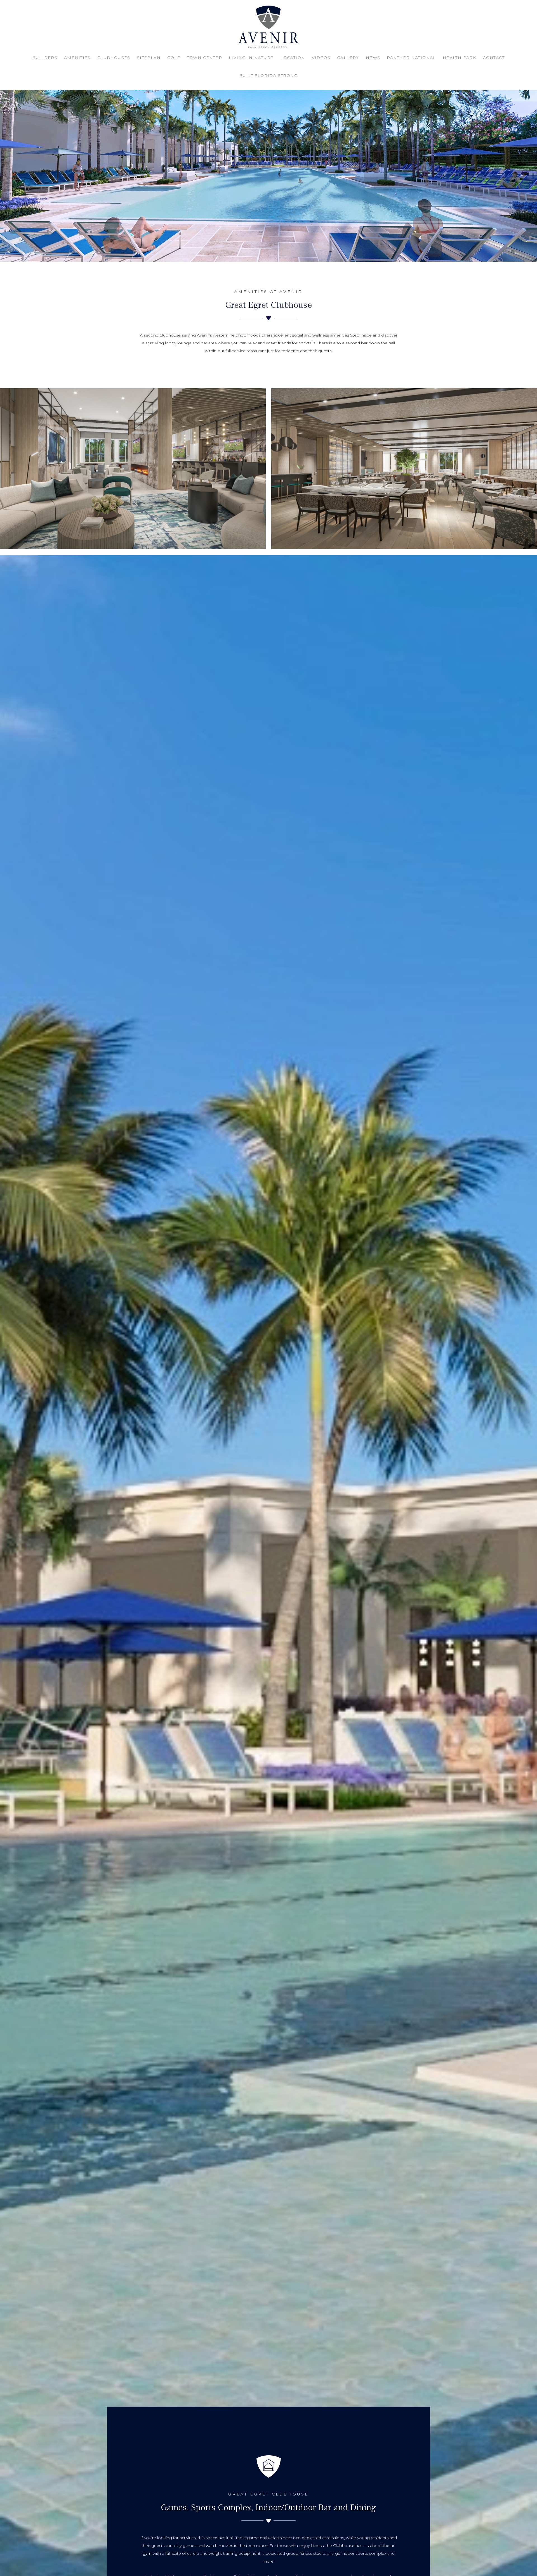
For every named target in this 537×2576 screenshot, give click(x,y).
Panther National (411, 58)
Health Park (459, 58)
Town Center (205, 58)
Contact (494, 58)
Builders (45, 58)
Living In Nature (251, 58)
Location (293, 58)
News (373, 58)
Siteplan (149, 58)
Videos (321, 58)
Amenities (77, 58)
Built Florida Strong (268, 75)
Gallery (348, 58)
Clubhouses (114, 58)
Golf (174, 58)
